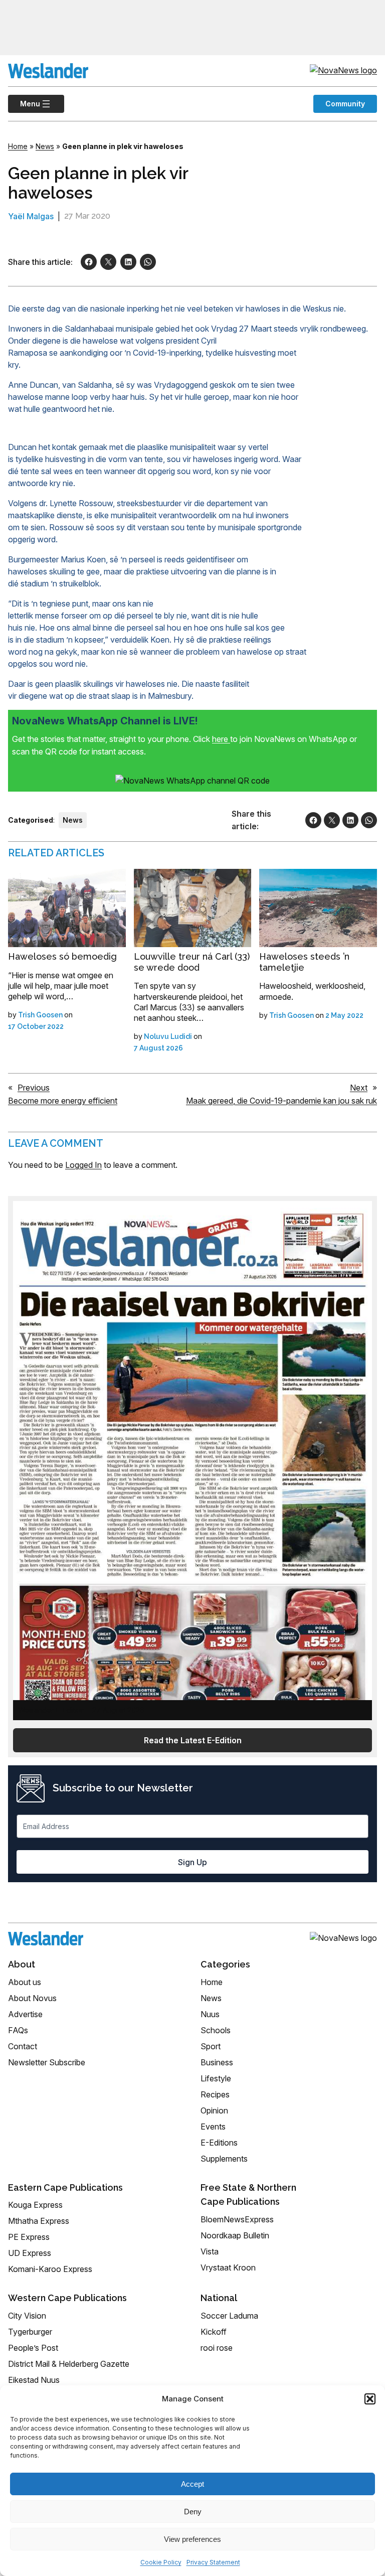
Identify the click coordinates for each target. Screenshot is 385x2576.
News (45, 146)
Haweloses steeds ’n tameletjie (304, 962)
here (221, 739)
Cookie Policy (161, 2562)
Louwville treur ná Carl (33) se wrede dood (192, 962)
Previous (34, 1088)
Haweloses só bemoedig (62, 956)
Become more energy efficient (63, 1101)
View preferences (192, 2539)
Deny (193, 2512)
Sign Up (192, 1862)
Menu (24, 104)
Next (359, 1088)
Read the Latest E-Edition (193, 1740)
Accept (192, 2484)
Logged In (83, 1165)
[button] (370, 2399)
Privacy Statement (213, 2562)
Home (18, 146)
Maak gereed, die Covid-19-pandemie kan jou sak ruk (281, 1101)
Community (345, 104)
